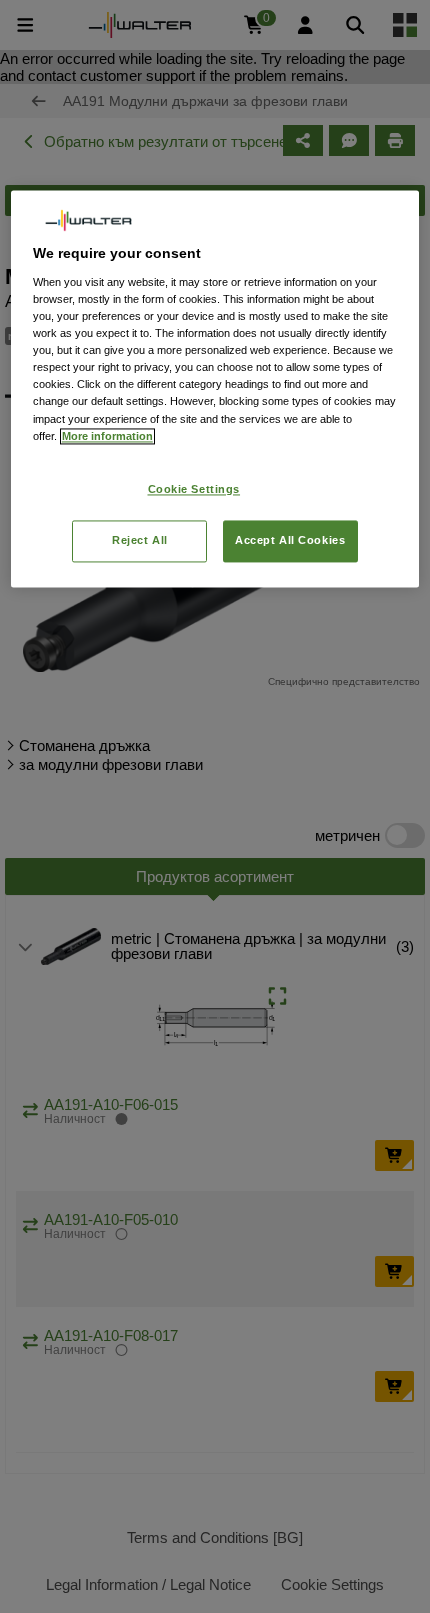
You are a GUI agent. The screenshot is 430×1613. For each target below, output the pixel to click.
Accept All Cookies (290, 540)
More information (107, 436)
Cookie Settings (194, 489)
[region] (215, 388)
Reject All (140, 540)
